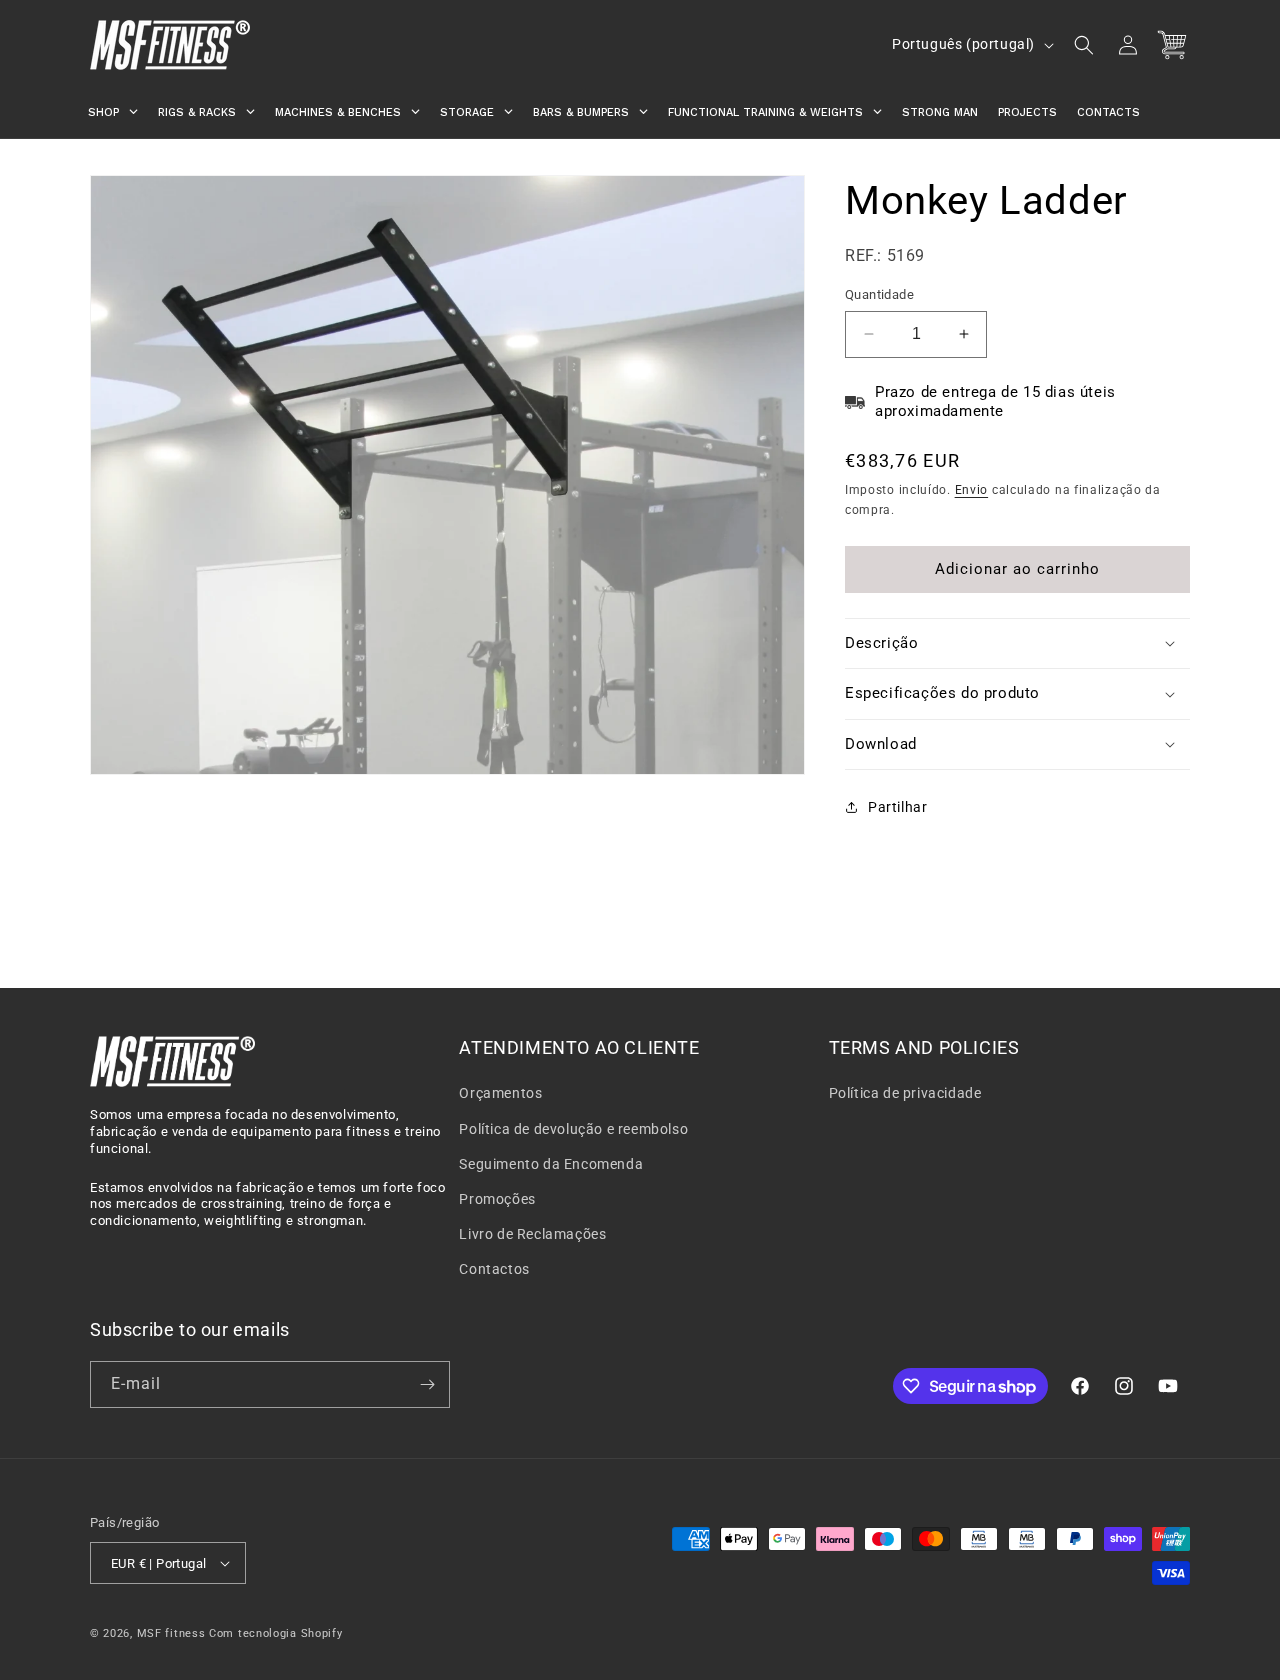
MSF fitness (171, 1633)
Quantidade (879, 294)
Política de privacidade (905, 1093)
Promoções (497, 1199)
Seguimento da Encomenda (551, 1164)
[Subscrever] (427, 1384)
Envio (972, 490)
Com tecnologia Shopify (275, 1633)
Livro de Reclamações (532, 1234)
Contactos (494, 1269)
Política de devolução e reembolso (573, 1129)
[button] (1084, 45)
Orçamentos (500, 1093)
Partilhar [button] (897, 806)
